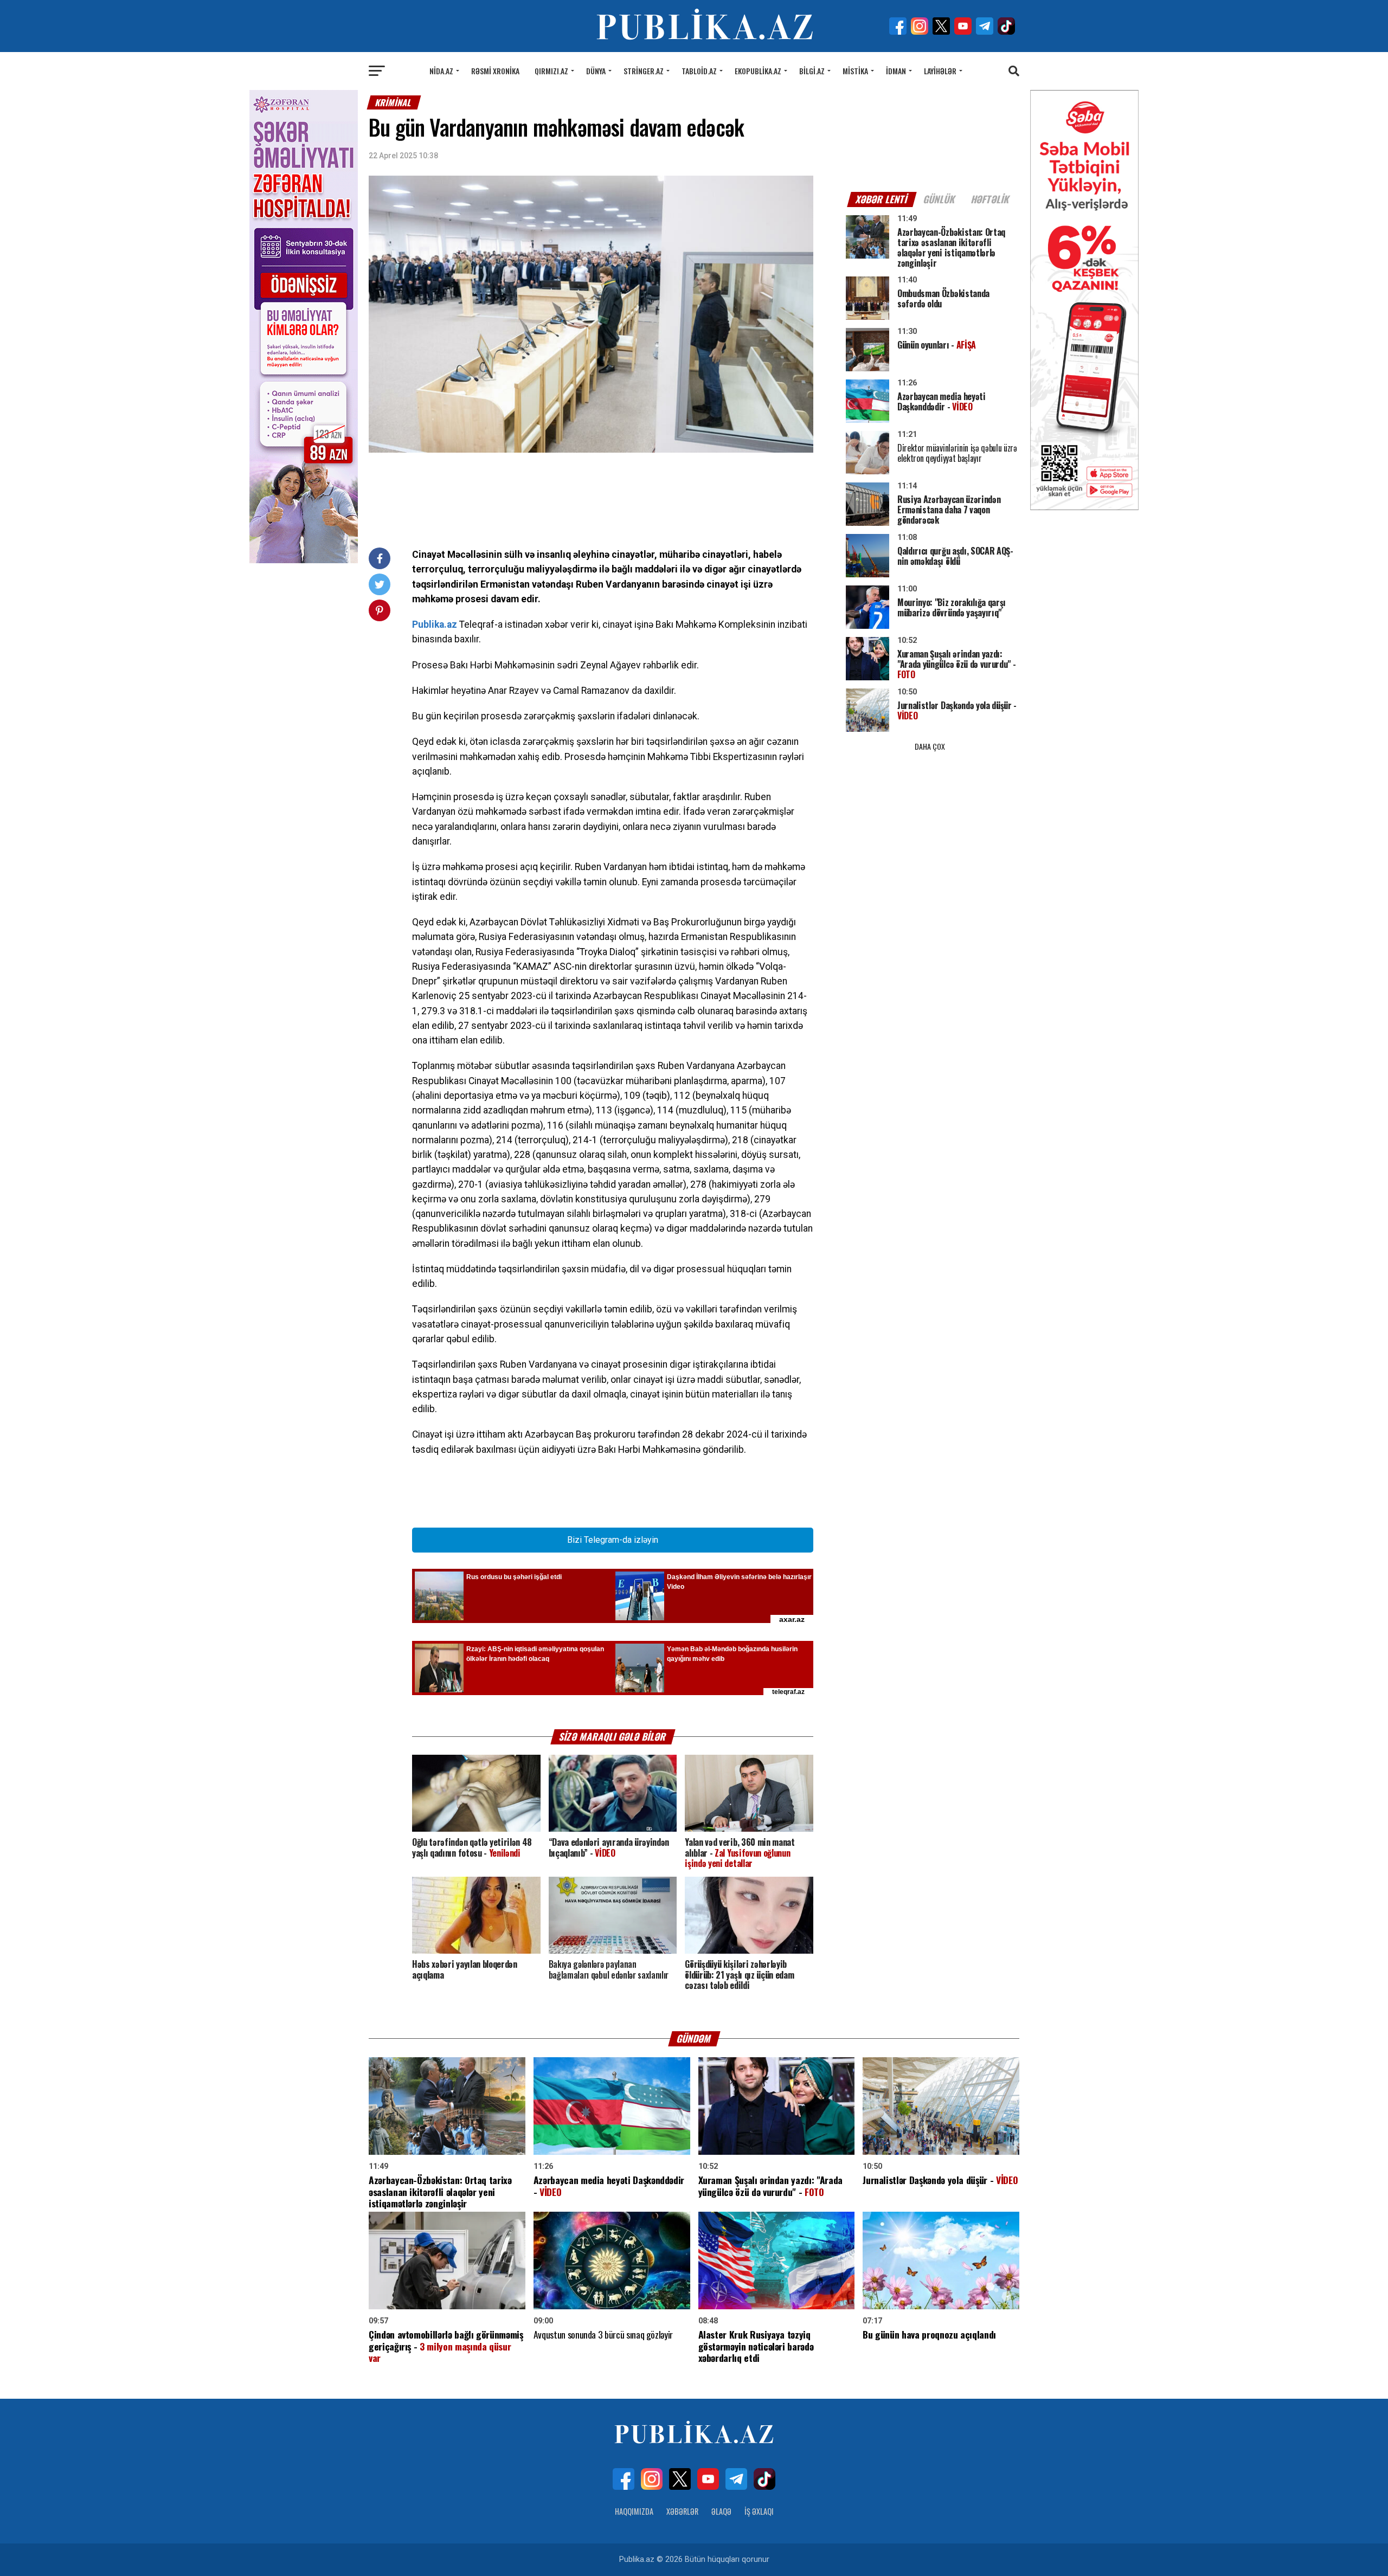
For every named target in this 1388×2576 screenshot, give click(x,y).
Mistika (855, 71)
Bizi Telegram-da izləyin (613, 1540)
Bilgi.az (812, 71)
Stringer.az (644, 71)
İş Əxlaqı (759, 2511)
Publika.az (435, 624)
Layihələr (940, 71)
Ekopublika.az (758, 71)
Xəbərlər (682, 2511)
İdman (896, 71)
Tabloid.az (699, 71)
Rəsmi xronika (495, 71)
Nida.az (441, 71)
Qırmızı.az (551, 71)
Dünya (596, 71)
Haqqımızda (634, 2511)
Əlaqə (721, 2511)
